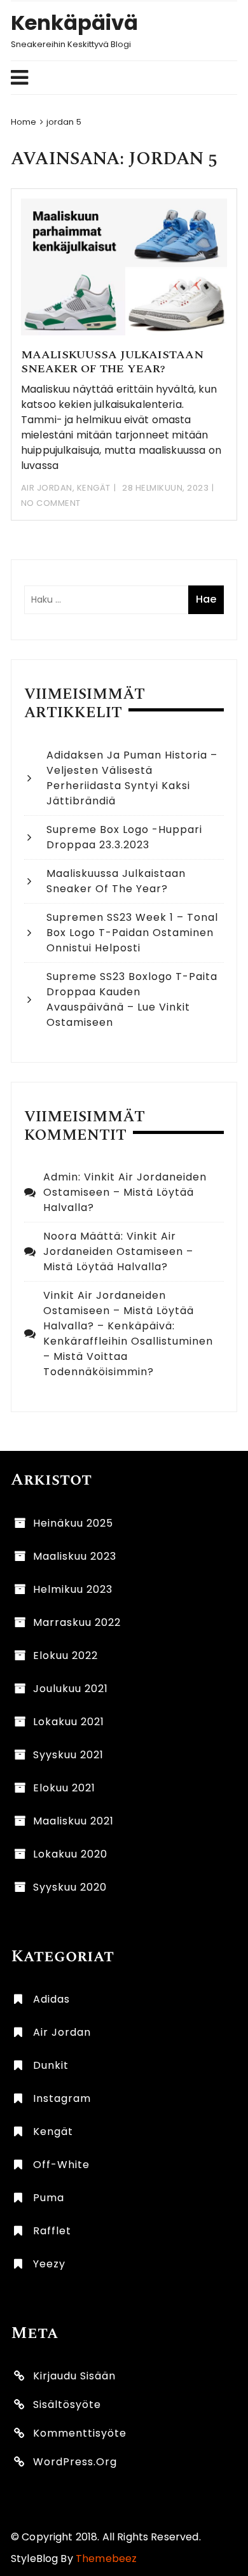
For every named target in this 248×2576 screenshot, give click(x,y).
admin (61, 1177)
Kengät (94, 488)
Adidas (52, 1999)
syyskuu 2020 (70, 1887)
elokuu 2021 (64, 1788)
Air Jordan (47, 488)
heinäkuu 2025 (73, 1523)
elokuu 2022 (65, 1655)
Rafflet (52, 2231)
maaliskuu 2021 (73, 1821)
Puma (49, 2198)
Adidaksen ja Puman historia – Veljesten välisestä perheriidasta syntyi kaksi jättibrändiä (132, 778)
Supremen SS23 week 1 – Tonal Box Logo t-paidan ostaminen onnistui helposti (132, 933)
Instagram (62, 2098)
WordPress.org (75, 2462)
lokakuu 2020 (70, 1854)
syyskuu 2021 (68, 1755)
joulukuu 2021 (71, 1689)
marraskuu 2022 (77, 1622)
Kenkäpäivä (74, 23)
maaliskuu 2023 (75, 1556)
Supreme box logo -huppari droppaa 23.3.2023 (124, 837)
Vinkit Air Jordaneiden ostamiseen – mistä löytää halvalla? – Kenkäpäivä (119, 1311)
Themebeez (106, 2558)
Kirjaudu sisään (74, 2376)
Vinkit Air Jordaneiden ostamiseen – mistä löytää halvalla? (125, 1192)
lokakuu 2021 (69, 1722)
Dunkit (51, 2065)
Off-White (61, 2165)
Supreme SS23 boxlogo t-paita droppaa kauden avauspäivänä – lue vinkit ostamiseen (132, 999)
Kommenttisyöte (80, 2433)
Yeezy (49, 2264)
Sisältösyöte (67, 2404)
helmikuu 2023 (73, 1589)
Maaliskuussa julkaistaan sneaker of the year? (112, 362)
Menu (118, 78)
